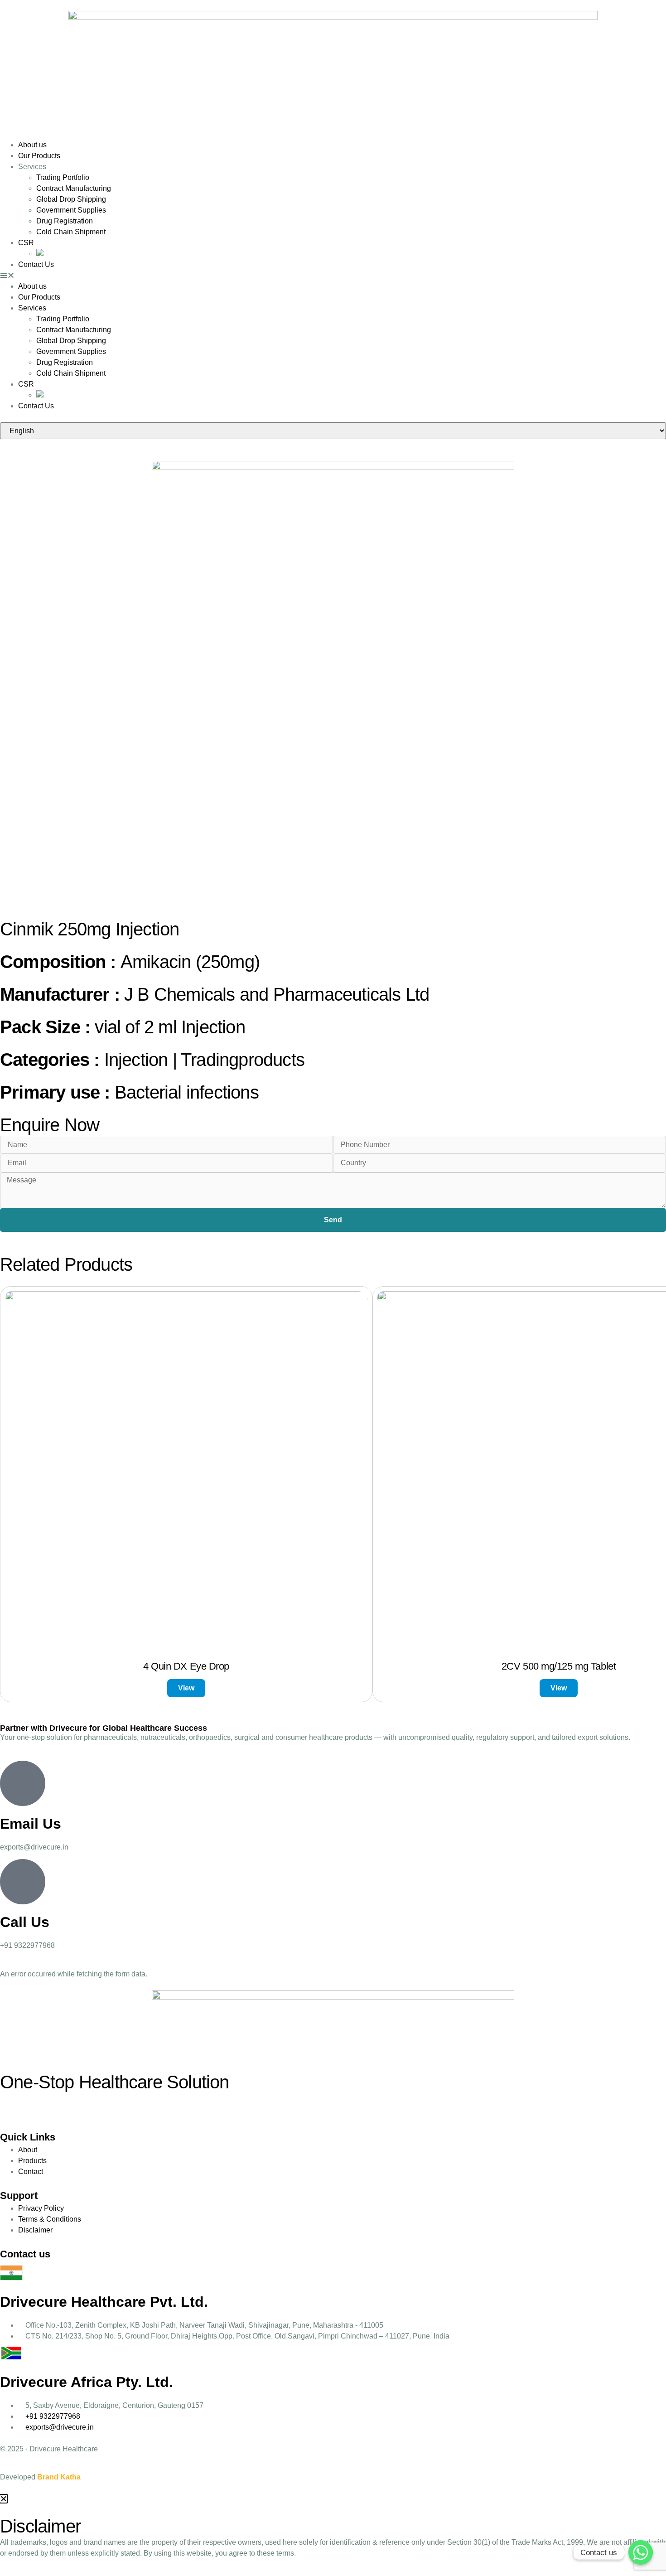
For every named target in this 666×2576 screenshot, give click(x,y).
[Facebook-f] (36, 2104)
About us (32, 145)
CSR (26, 243)
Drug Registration (65, 221)
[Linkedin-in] (60, 2104)
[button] (333, 276)
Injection (136, 1060)
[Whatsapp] (641, 2552)
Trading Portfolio (63, 177)
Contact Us (36, 264)
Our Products (39, 156)
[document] (333, 2535)
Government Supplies (71, 210)
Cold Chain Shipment (71, 232)
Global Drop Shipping (71, 199)
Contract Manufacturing (74, 188)
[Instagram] (11, 2104)
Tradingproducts (243, 1060)
